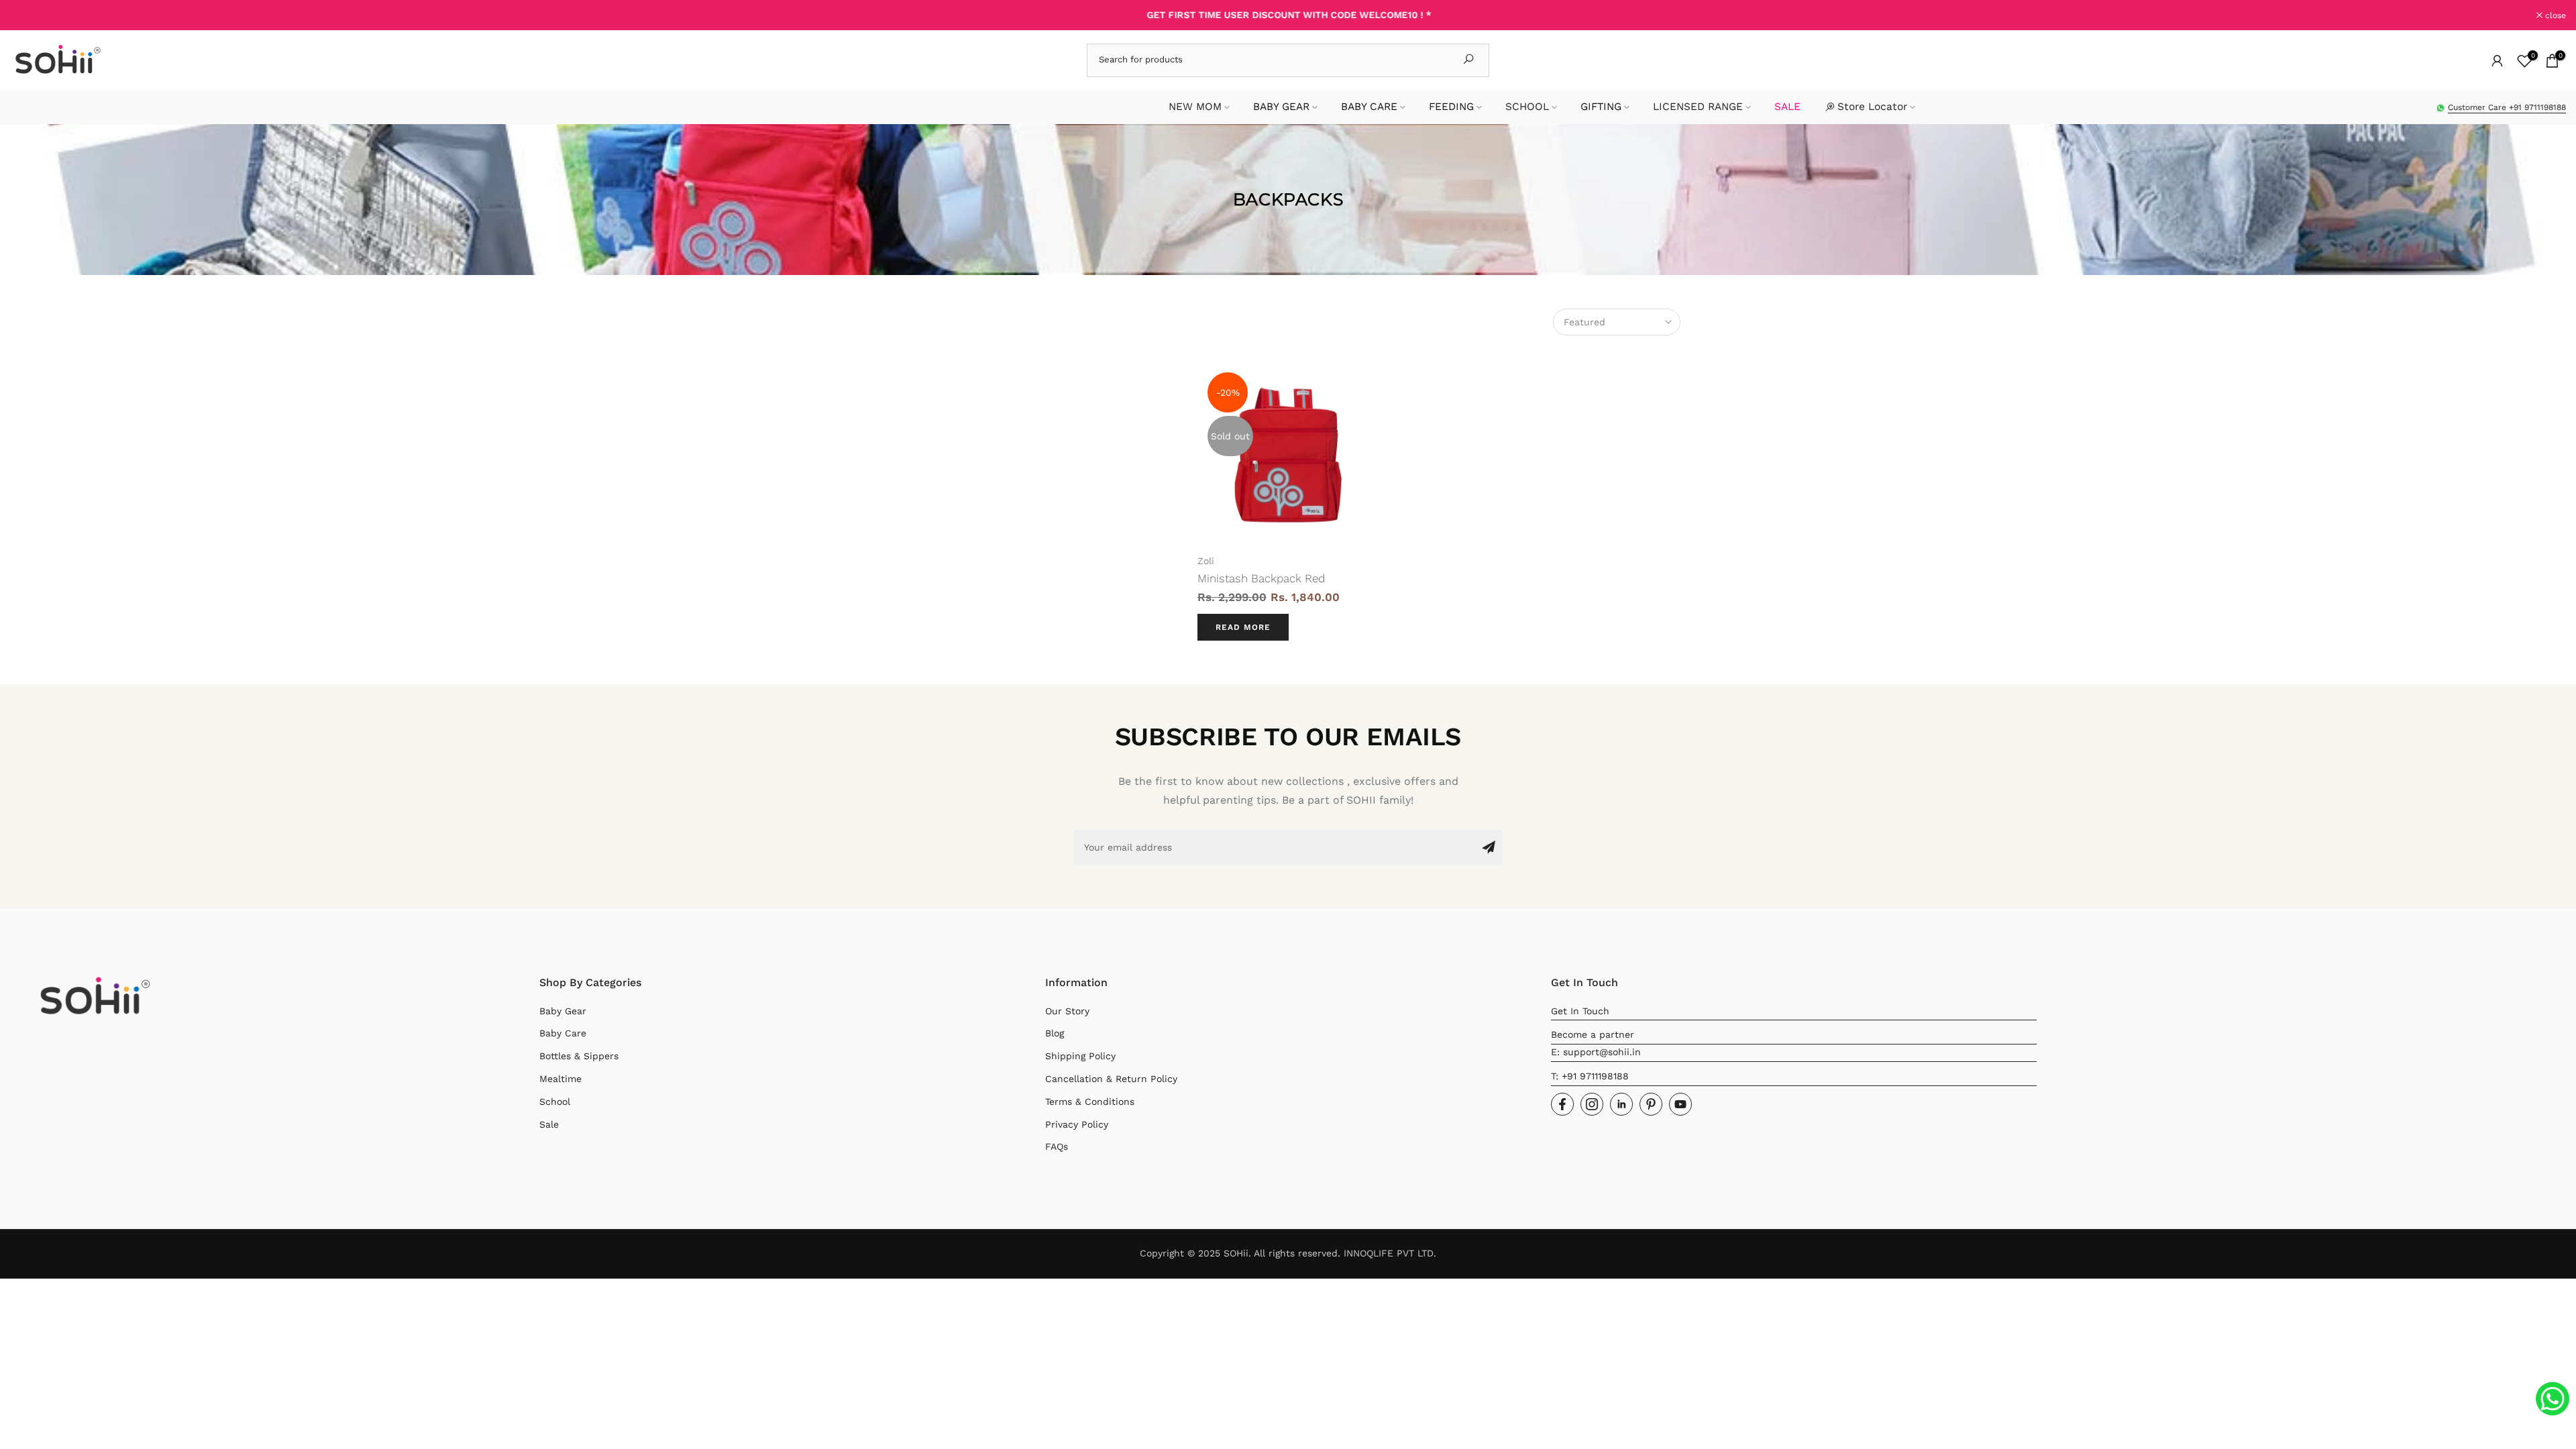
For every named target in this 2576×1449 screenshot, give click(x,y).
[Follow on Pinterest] (1651, 1104)
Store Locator (1872, 107)
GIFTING (1601, 107)
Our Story (1067, 1011)
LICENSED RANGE (1698, 107)
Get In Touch (1580, 1011)
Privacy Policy (1077, 1124)
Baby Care (563, 1033)
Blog (1055, 1033)
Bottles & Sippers (579, 1056)
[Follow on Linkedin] (1621, 1104)
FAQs (1057, 1146)
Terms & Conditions (1090, 1102)
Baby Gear (563, 1011)
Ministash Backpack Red (1261, 578)
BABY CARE (1369, 107)
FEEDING (1451, 107)
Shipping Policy (1080, 1056)
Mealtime (560, 1079)
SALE (1787, 107)
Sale (549, 1124)
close (28, 15)
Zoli (1206, 561)
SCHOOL (1527, 107)
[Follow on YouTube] (1680, 1104)
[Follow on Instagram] (1592, 1104)
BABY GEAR (1281, 107)
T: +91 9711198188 (1590, 1076)
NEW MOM (1195, 107)
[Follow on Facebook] (1562, 1104)
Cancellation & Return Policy (1111, 1079)
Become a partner (1593, 1034)
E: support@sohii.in (1596, 1052)
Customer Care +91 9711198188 (2507, 107)
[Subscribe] (1489, 847)
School (555, 1102)
